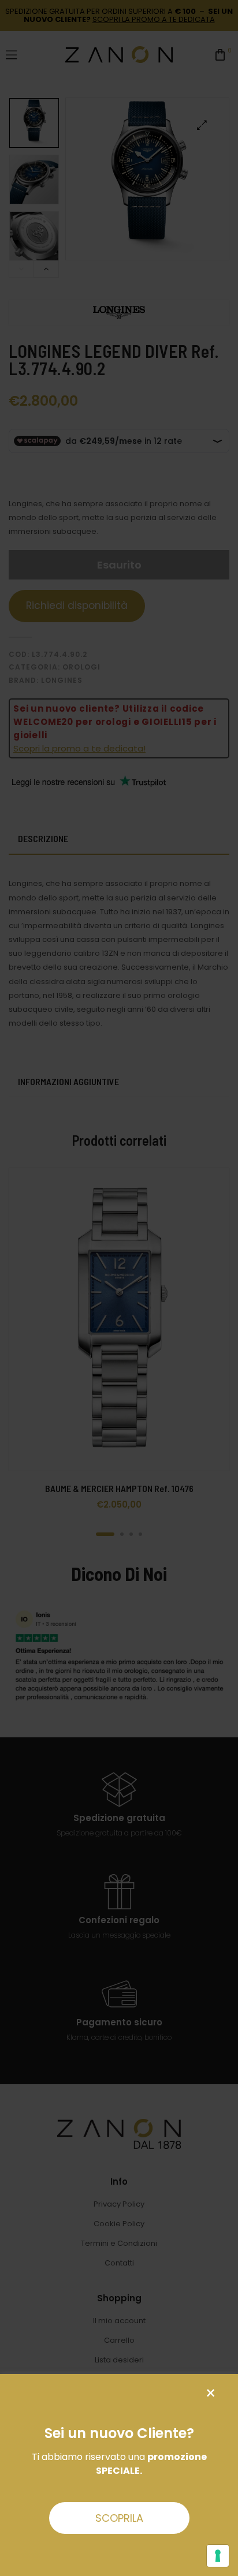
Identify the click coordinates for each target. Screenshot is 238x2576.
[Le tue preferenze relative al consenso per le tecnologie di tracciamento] (218, 2556)
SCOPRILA (119, 2518)
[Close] (211, 2393)
